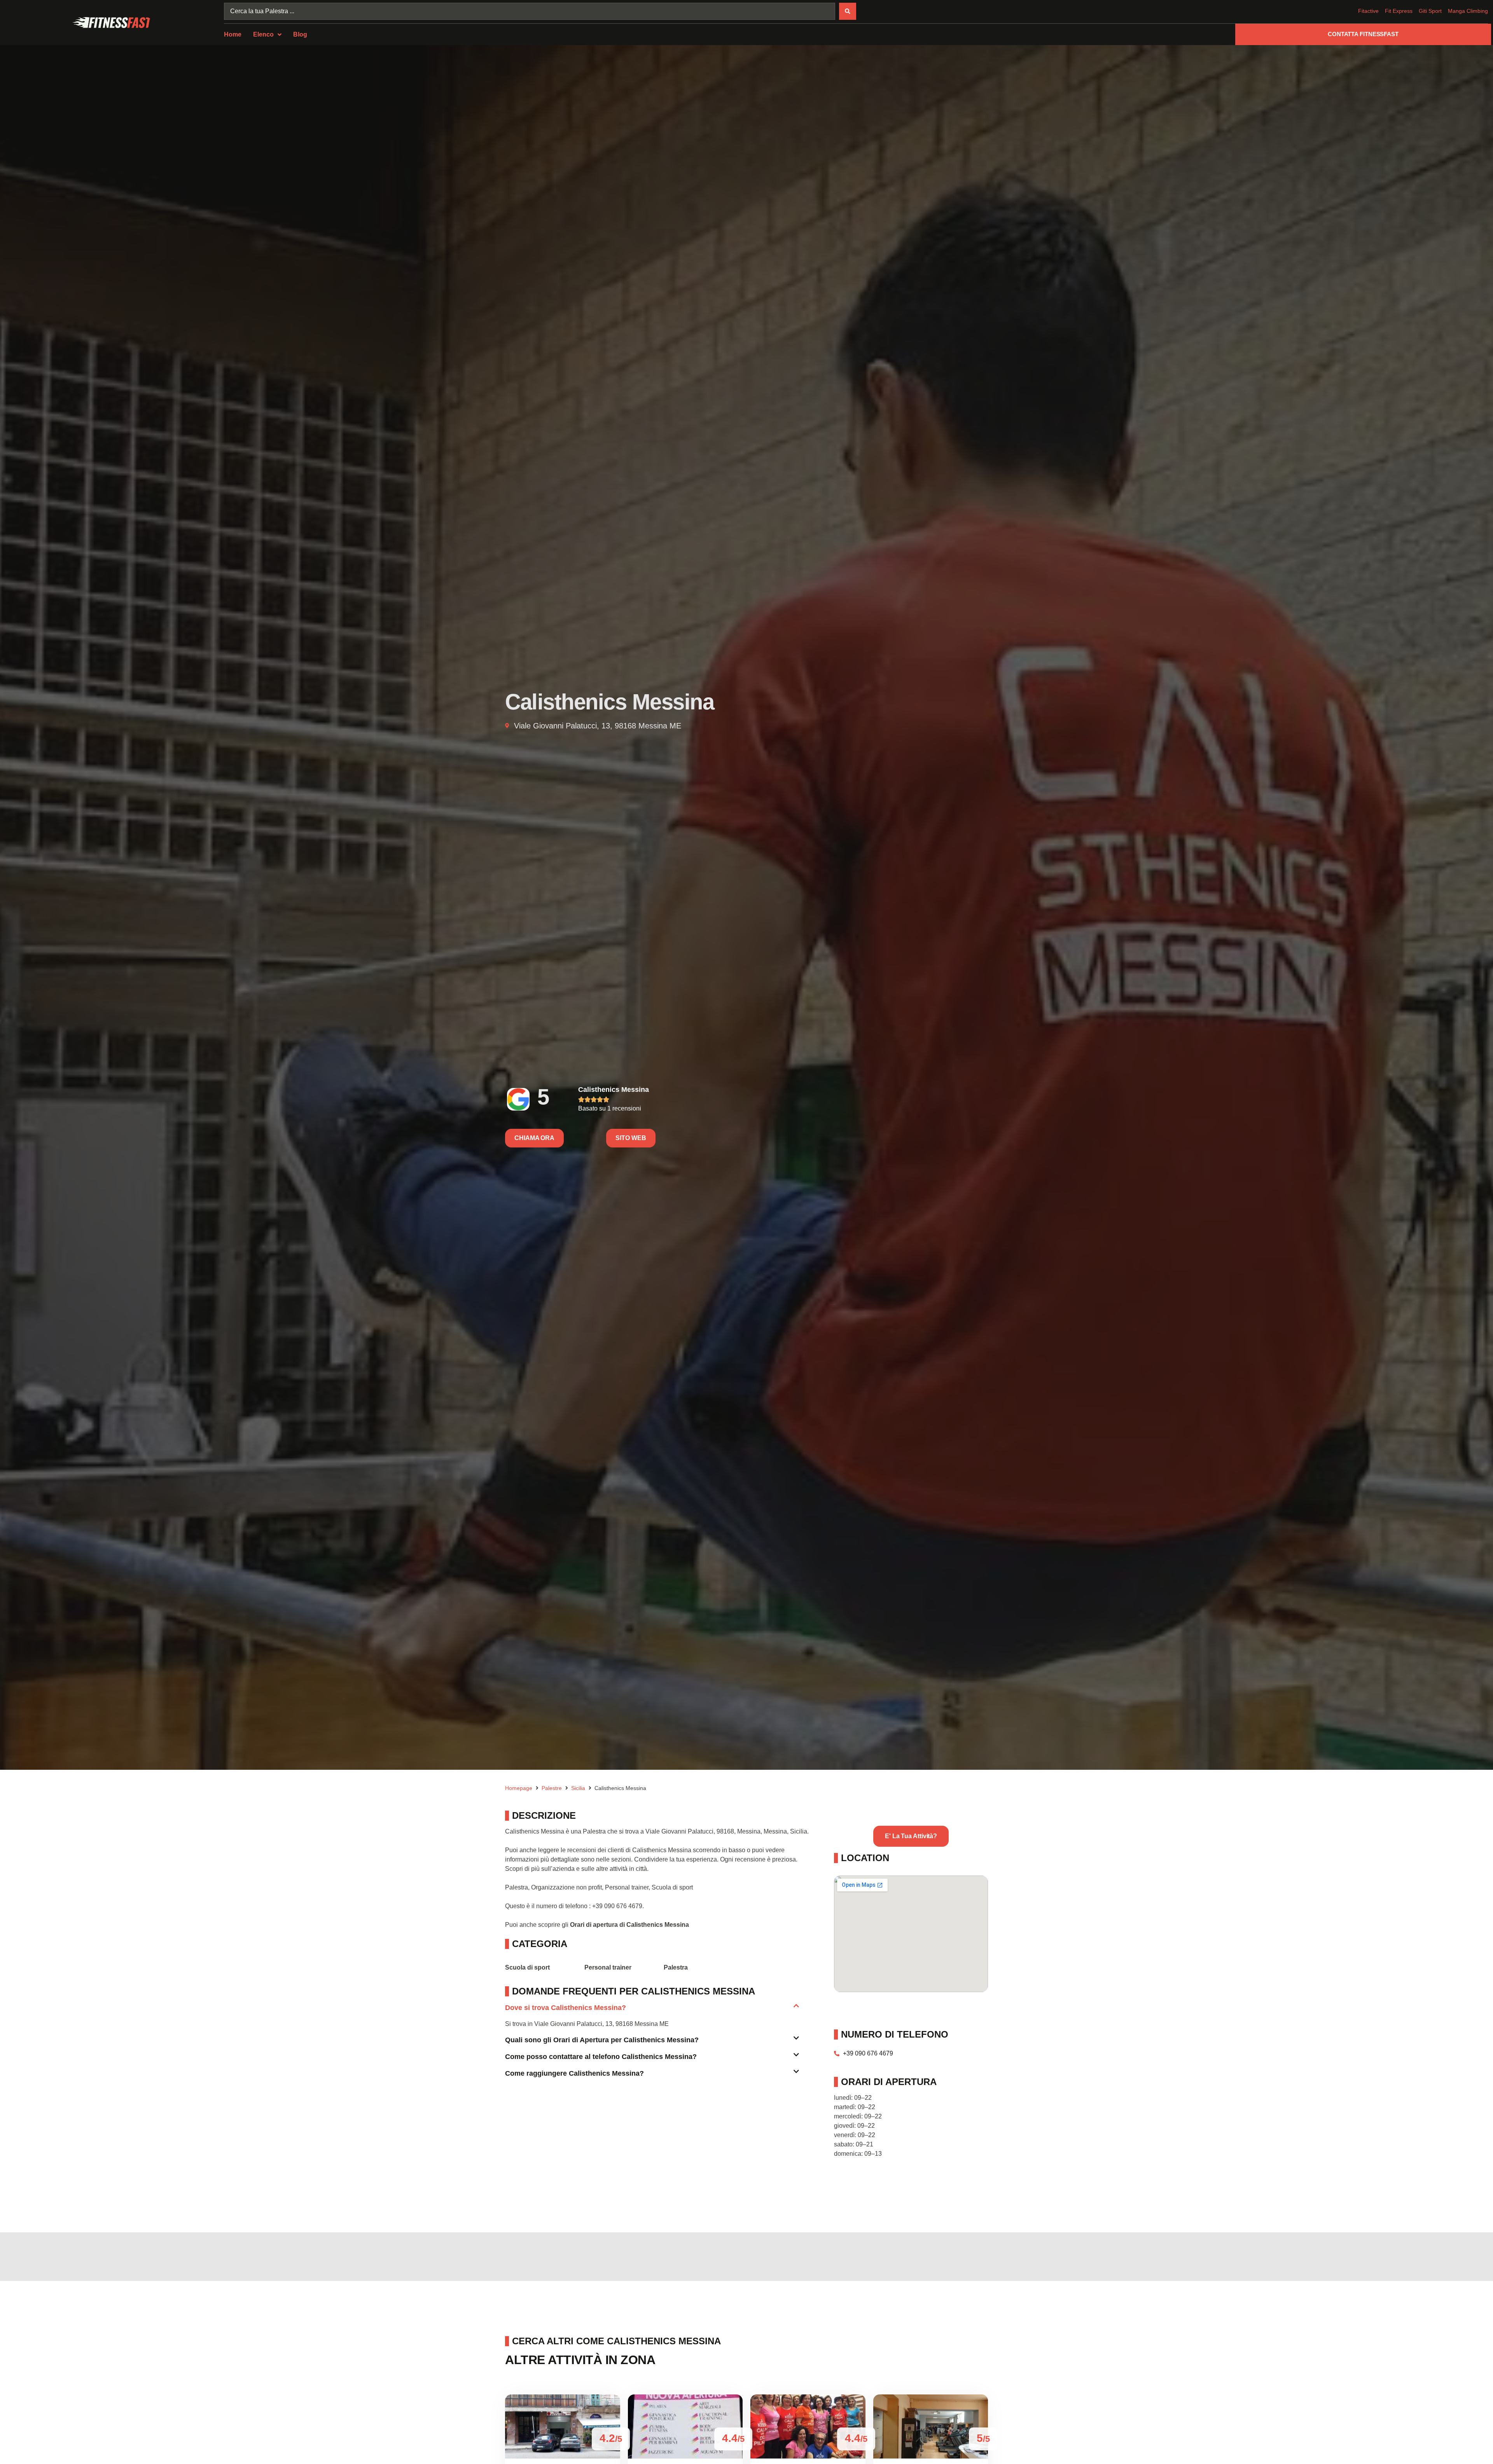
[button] (652, 2011)
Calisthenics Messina (614, 1090)
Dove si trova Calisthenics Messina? (566, 2008)
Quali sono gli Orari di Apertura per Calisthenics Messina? (602, 2040)
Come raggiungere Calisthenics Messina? (574, 2073)
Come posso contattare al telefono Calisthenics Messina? (601, 2057)
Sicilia (578, 1788)
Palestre (552, 1788)
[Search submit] (848, 11)
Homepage (519, 1788)
